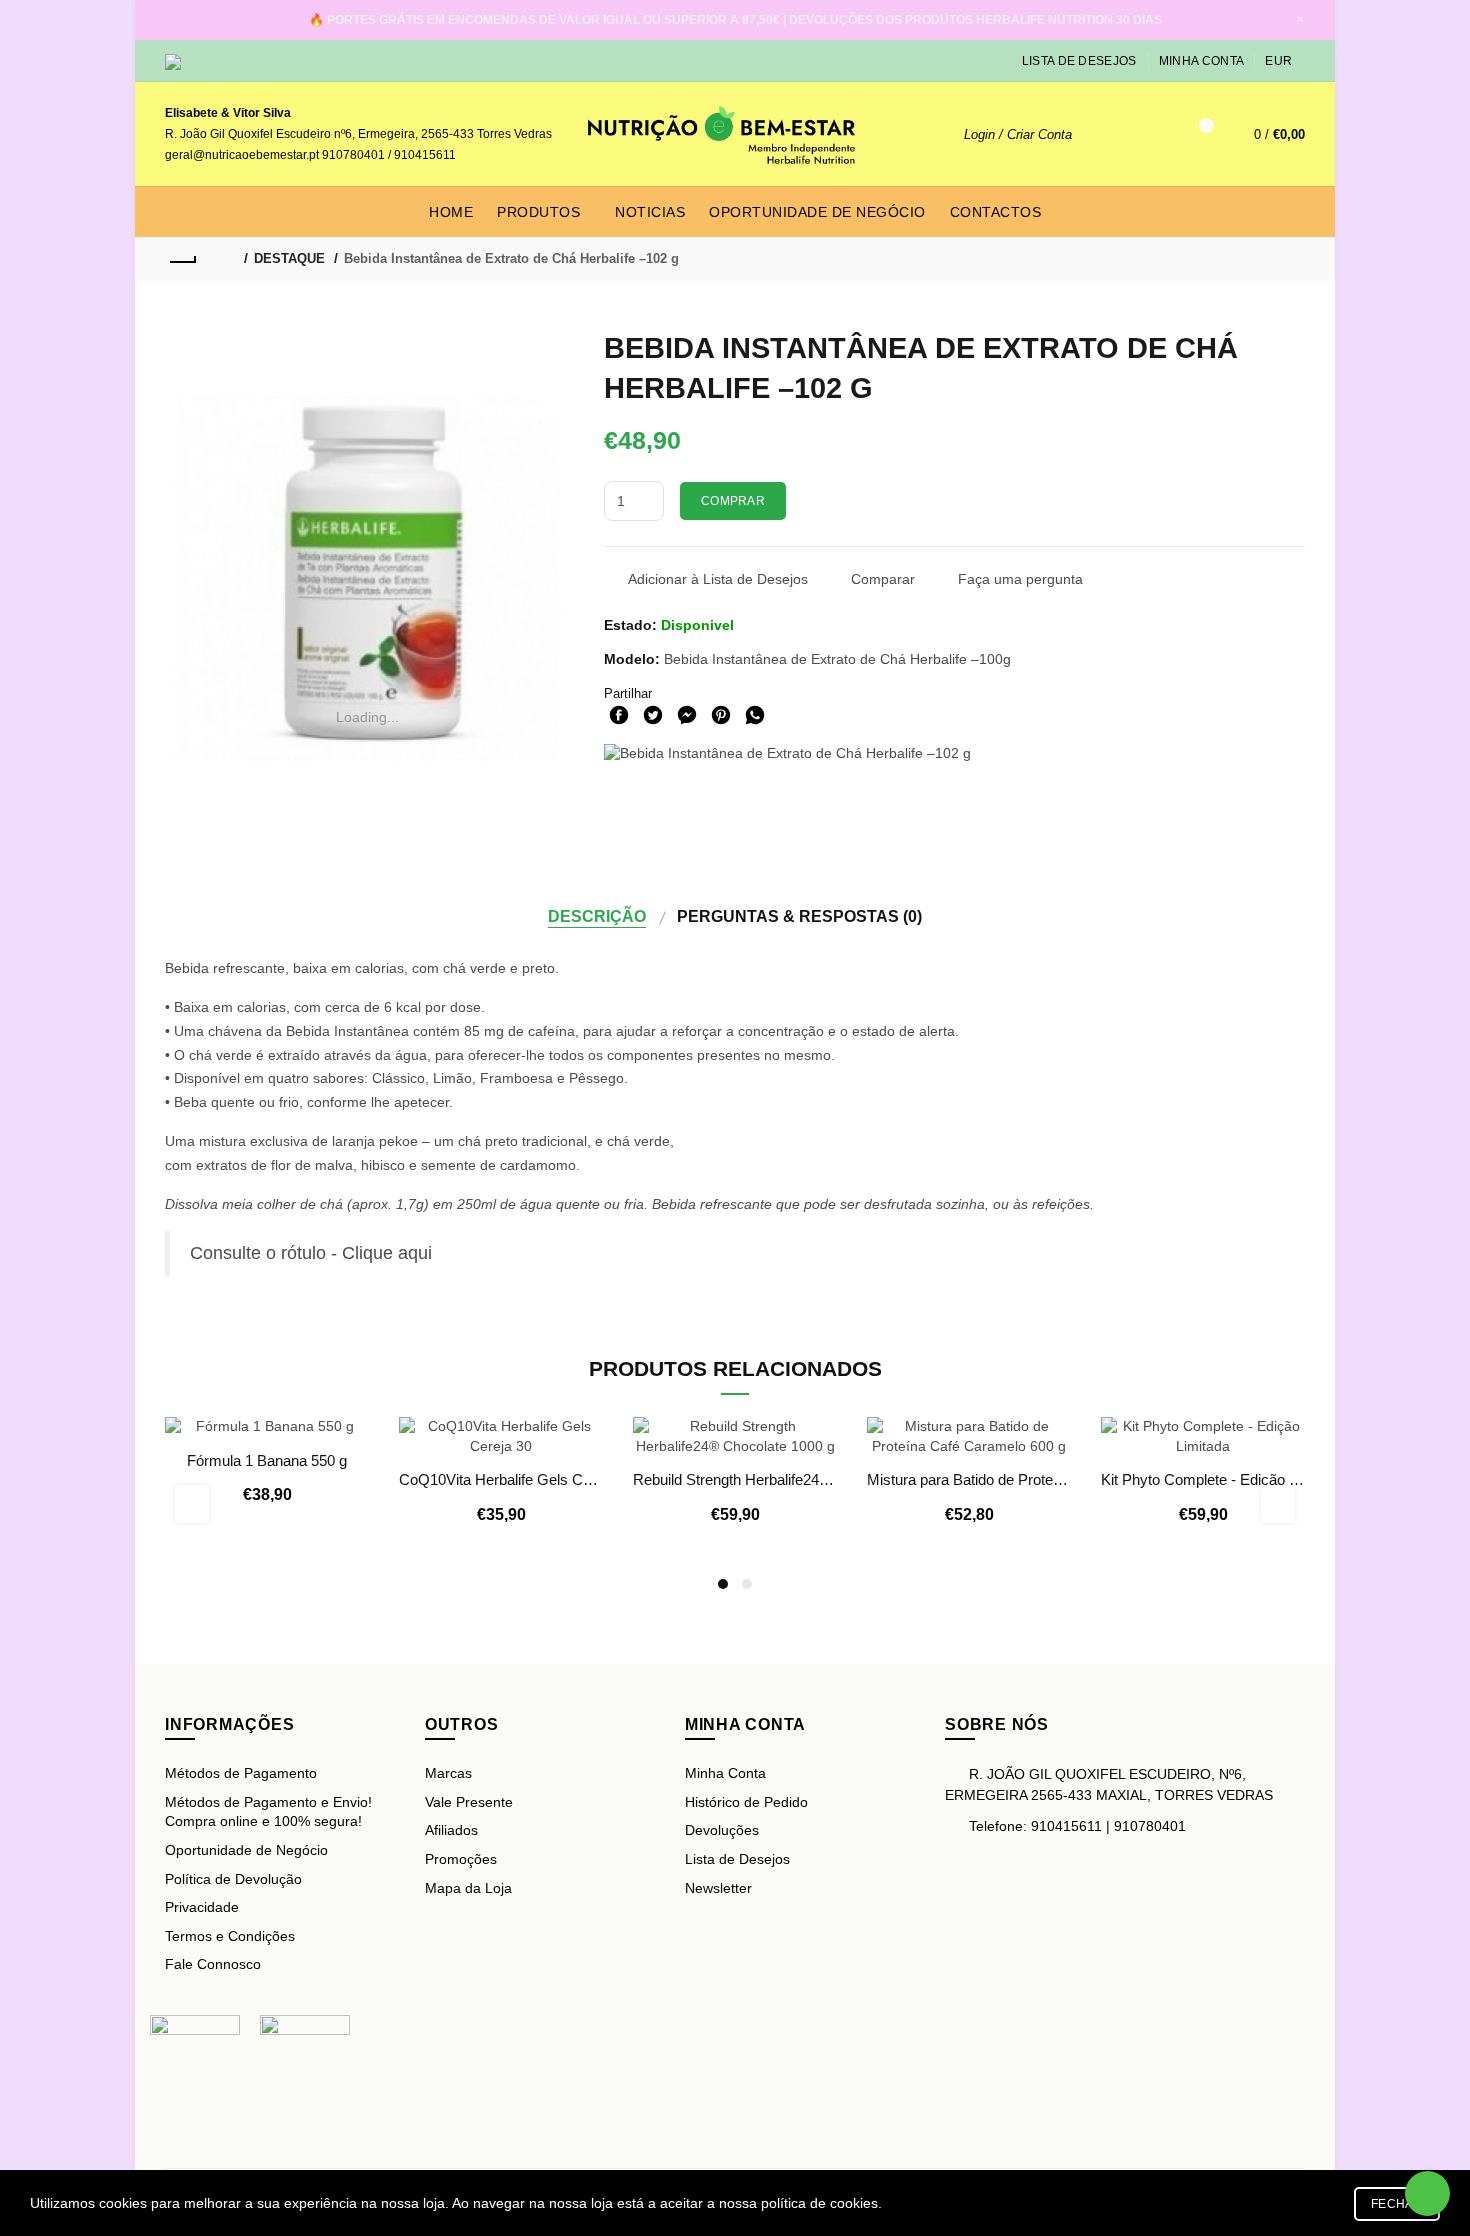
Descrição (597, 916)
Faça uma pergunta (1020, 579)
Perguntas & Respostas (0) (799, 916)
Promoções (461, 1859)
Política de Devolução (233, 1879)
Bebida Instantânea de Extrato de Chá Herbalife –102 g (511, 258)
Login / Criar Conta (1018, 134)
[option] (267, 1473)
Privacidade (202, 1907)
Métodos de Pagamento (241, 1773)
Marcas (448, 1773)
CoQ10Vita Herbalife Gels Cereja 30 (501, 1479)
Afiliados (451, 1830)
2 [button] (747, 1584)
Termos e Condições (230, 1936)
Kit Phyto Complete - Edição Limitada (1203, 1479)
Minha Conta (1201, 61)
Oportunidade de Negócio (246, 1850)
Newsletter (718, 1888)
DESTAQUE (289, 258)
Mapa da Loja (468, 1888)
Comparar (883, 579)
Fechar (1397, 2204)
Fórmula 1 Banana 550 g (267, 1460)
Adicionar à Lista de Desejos (718, 579)
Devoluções (722, 1830)
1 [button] (723, 1584)
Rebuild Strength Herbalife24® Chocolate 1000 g (735, 1479)
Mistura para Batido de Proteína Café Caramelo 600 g (969, 1479)
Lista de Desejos (1079, 61)
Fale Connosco (213, 1964)
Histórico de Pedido (746, 1802)
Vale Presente (469, 1802)
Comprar (733, 501)
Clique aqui (387, 1253)
